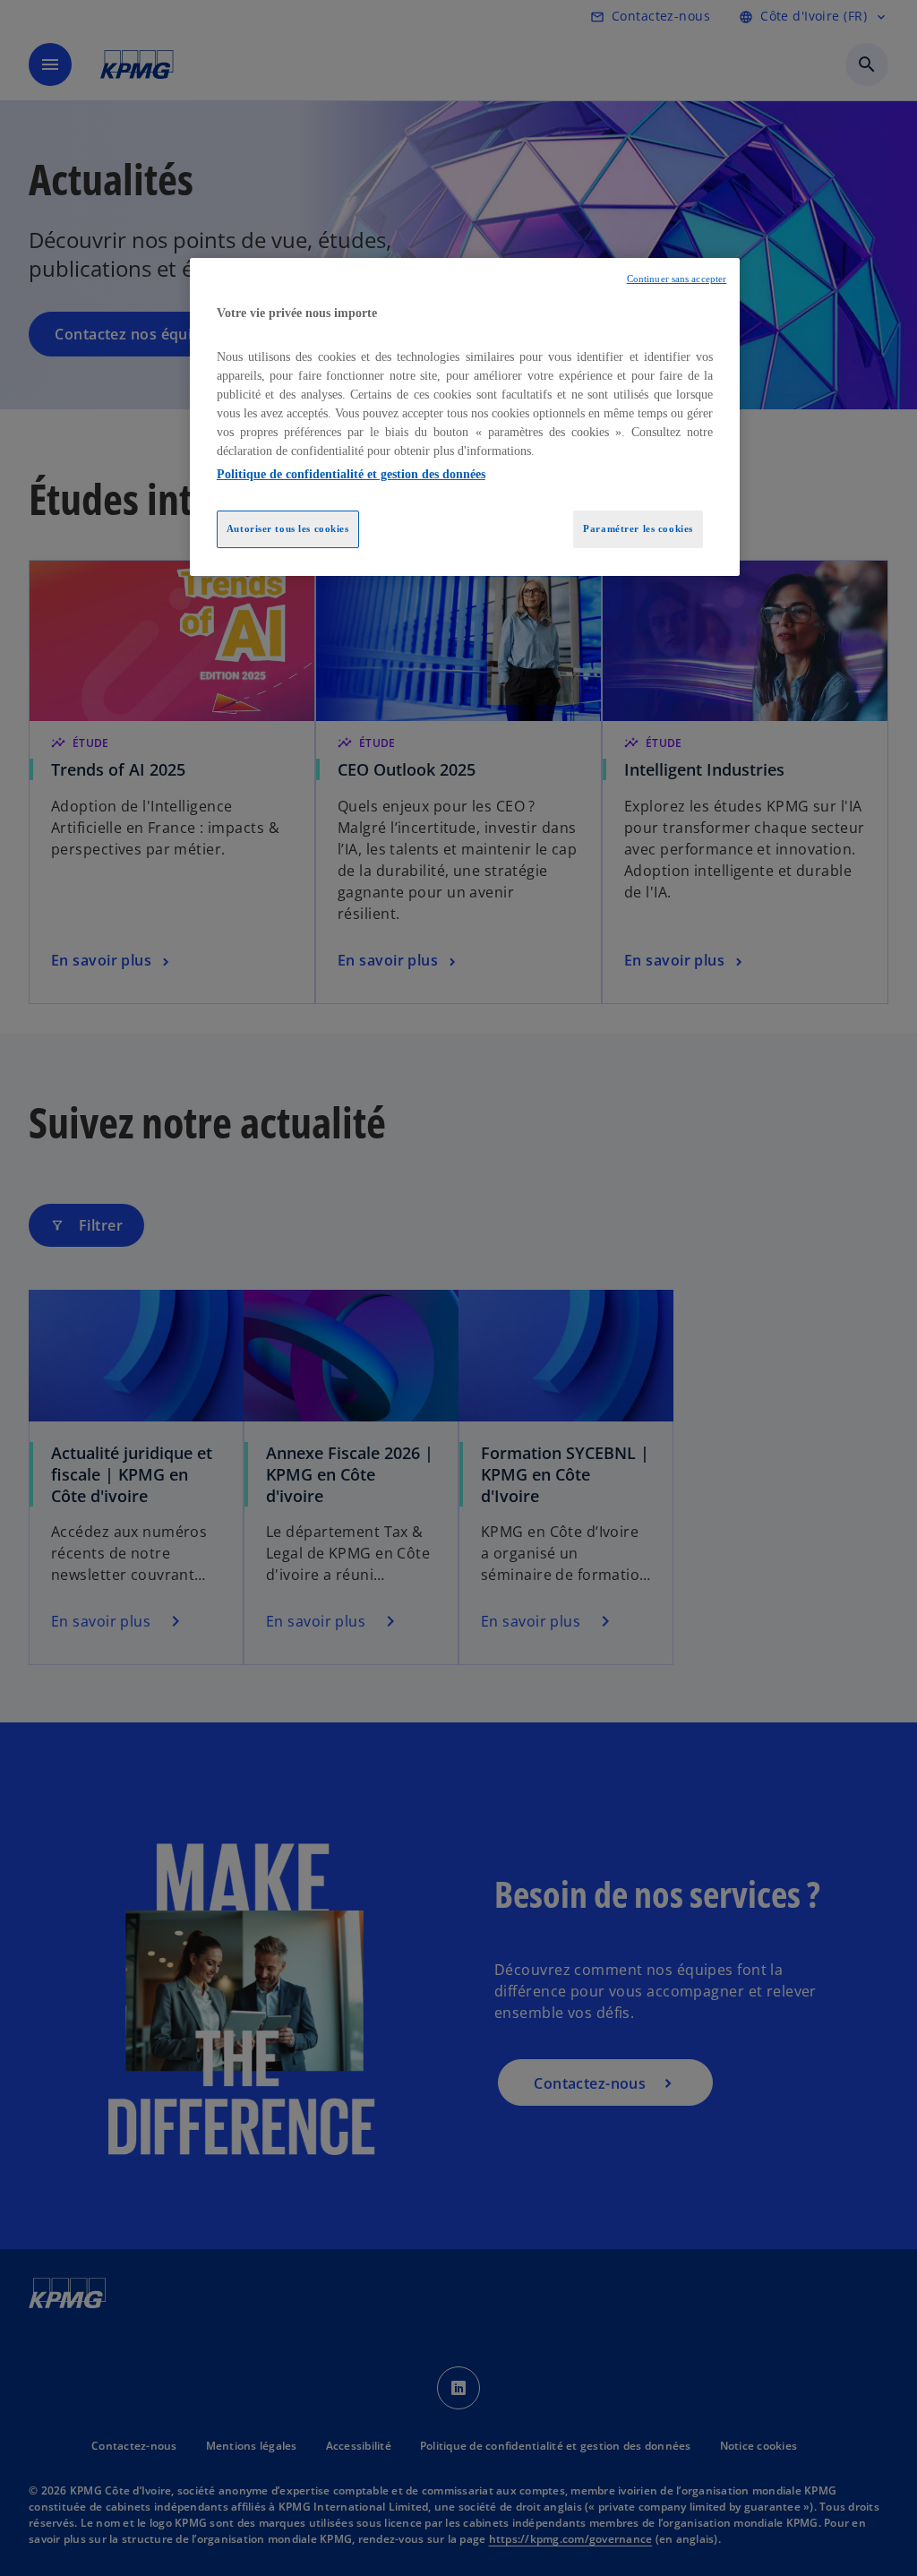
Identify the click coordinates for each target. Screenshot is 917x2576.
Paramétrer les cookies (638, 528)
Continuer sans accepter (677, 279)
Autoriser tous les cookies (288, 528)
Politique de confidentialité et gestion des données (351, 474)
